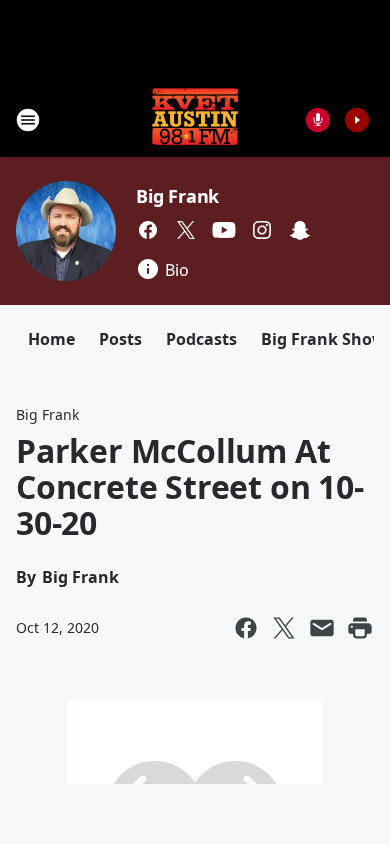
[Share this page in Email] (322, 628)
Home (51, 339)
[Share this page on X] (284, 628)
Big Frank (177, 196)
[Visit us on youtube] (224, 230)
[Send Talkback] (318, 120)
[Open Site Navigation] (28, 120)
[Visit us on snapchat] (300, 230)
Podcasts (201, 339)
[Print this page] (360, 628)
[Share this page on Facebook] (246, 628)
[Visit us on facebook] (148, 230)
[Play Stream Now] (357, 120)
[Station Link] (195, 119)
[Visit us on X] (186, 230)
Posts (120, 339)
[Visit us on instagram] (262, 230)
